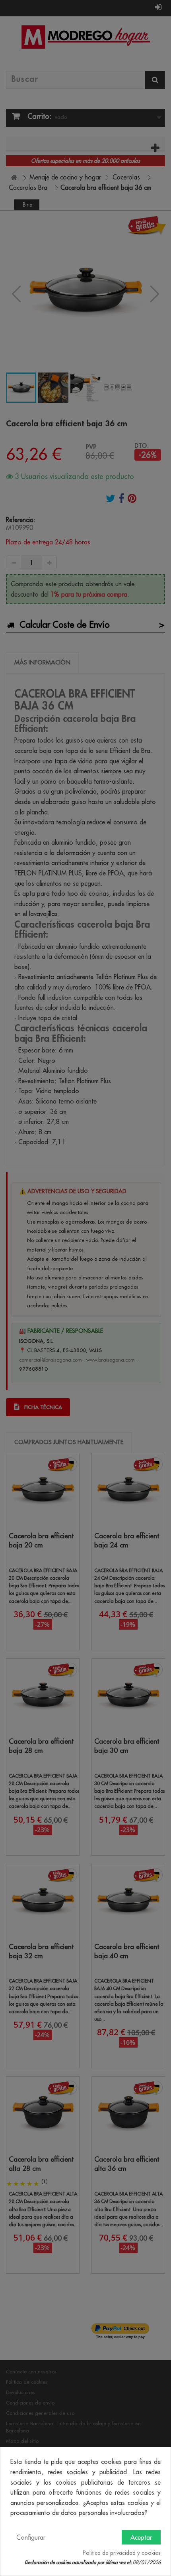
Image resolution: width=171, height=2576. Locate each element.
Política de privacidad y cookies (122, 2553)
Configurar (31, 2537)
